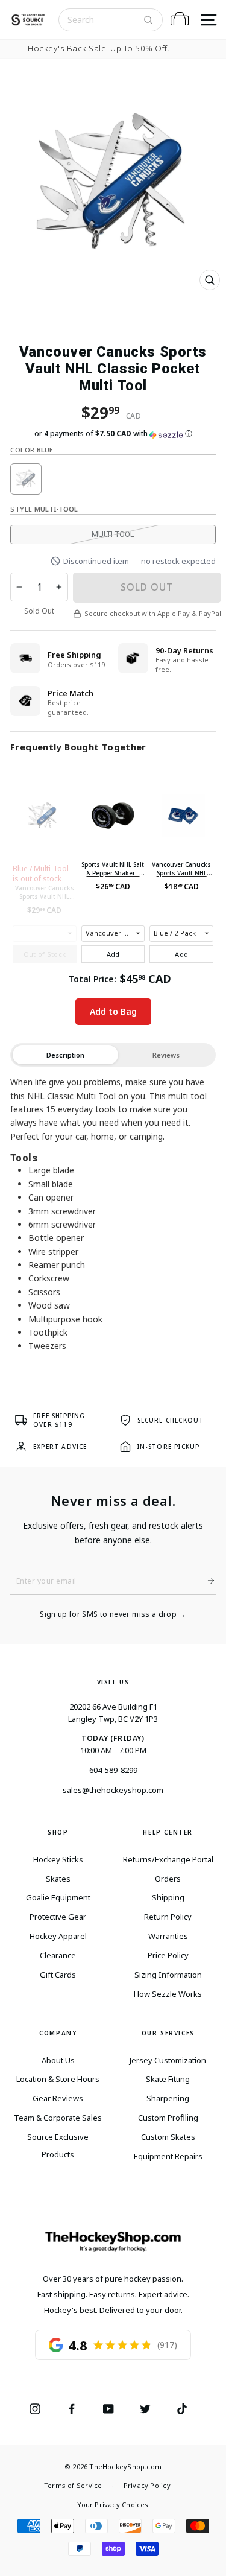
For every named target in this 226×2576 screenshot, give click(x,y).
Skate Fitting (168, 2079)
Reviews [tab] (166, 1055)
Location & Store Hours (58, 2079)
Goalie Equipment (58, 1897)
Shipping (168, 1897)
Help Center (168, 1832)
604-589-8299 (113, 1770)
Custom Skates (168, 2137)
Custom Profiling (168, 2118)
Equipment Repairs (168, 2156)
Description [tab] (65, 1055)
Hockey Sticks (58, 1859)
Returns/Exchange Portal (168, 1859)
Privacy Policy (147, 2485)
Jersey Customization (168, 2060)
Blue (26, 479)
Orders (168, 1879)
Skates (58, 1879)
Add (113, 954)
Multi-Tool (113, 534)
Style (44, 509)
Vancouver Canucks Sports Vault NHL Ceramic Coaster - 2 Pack (181, 869)
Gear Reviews (58, 2098)
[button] (113, 434)
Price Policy (168, 1955)
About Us (58, 2060)
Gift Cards (58, 1975)
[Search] (148, 20)
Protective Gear (58, 1917)
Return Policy (168, 1917)
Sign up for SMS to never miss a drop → (113, 1614)
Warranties (168, 1936)
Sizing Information (168, 1975)
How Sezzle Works (168, 1994)
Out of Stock (45, 954)
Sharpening (168, 2098)
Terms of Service (73, 2485)
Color (32, 450)
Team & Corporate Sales (58, 2118)
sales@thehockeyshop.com (113, 1790)
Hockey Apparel (58, 1936)
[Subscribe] (206, 1581)
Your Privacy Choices (113, 2505)
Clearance (58, 1955)
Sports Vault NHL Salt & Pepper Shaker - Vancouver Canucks (113, 869)
